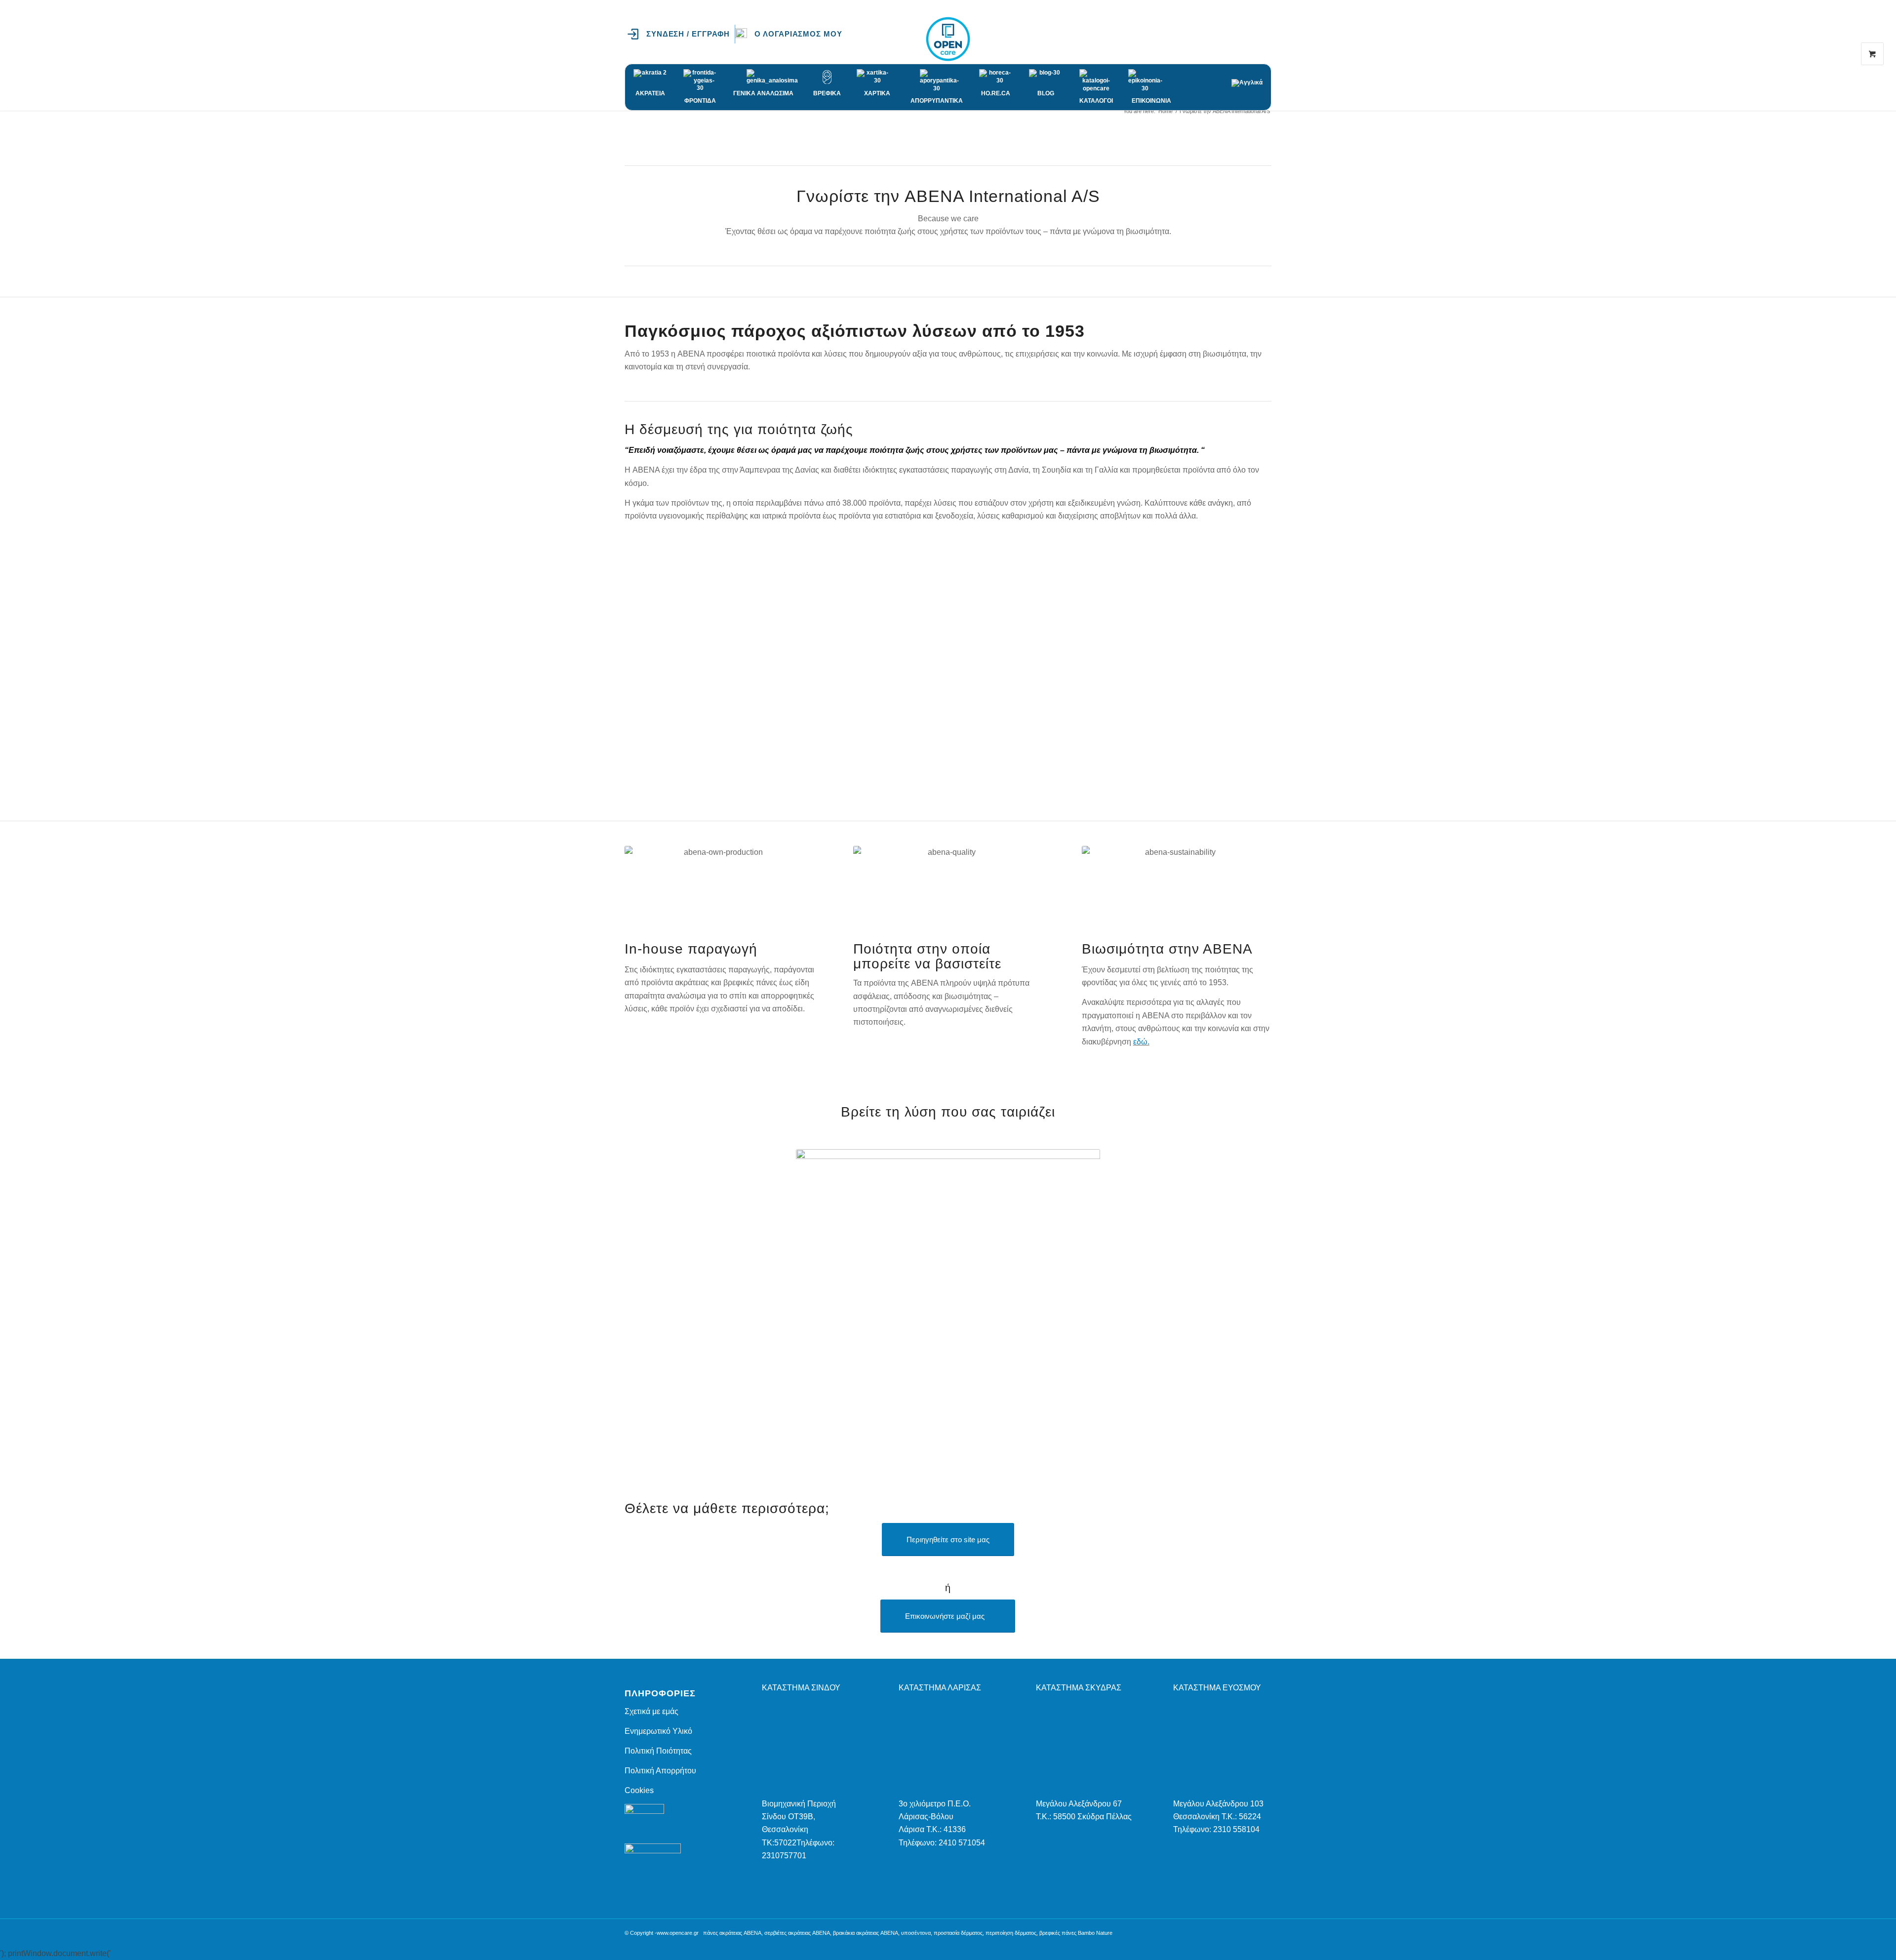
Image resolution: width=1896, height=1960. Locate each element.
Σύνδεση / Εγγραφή (688, 34)
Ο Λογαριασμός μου (798, 34)
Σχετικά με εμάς (652, 1711)
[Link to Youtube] (1264, 39)
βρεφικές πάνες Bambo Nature (1076, 1933)
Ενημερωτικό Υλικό (658, 1731)
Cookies (639, 1790)
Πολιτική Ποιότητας (658, 1751)
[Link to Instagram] (1249, 39)
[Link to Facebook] (1234, 39)
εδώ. (1141, 1042)
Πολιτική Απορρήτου (660, 1771)
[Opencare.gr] (948, 39)
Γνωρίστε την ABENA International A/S (692, 121)
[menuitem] (681, 34)
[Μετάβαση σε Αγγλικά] (1247, 78)
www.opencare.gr (678, 1933)
